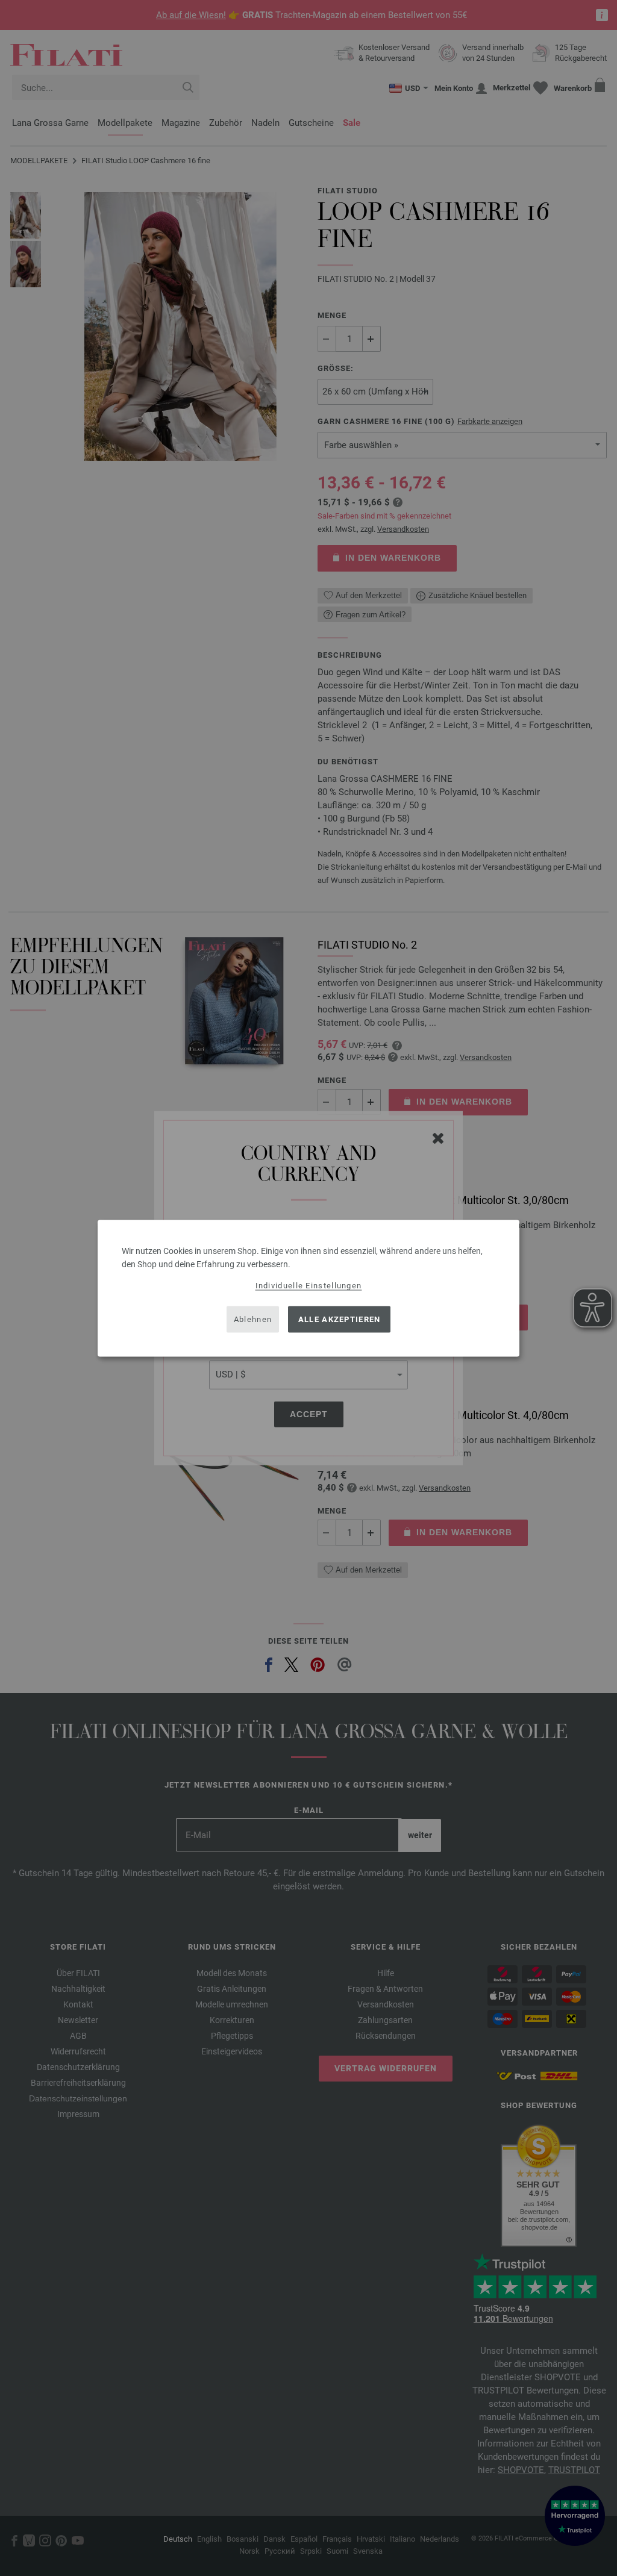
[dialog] (308, 1288)
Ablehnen (253, 1319)
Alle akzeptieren (340, 1319)
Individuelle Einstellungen (309, 1285)
